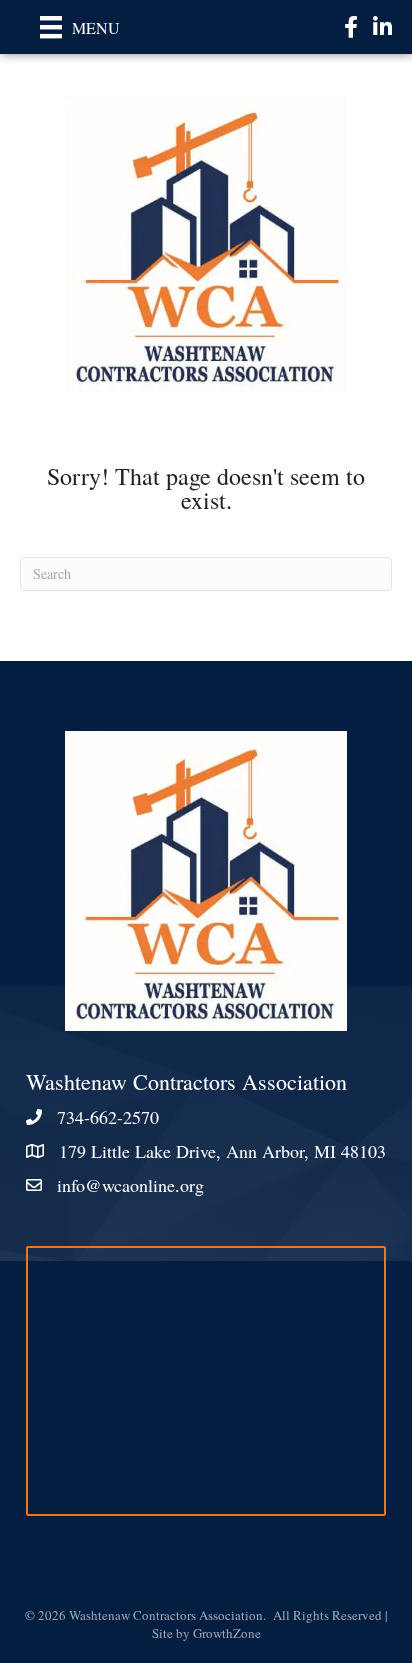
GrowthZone (227, 1633)
